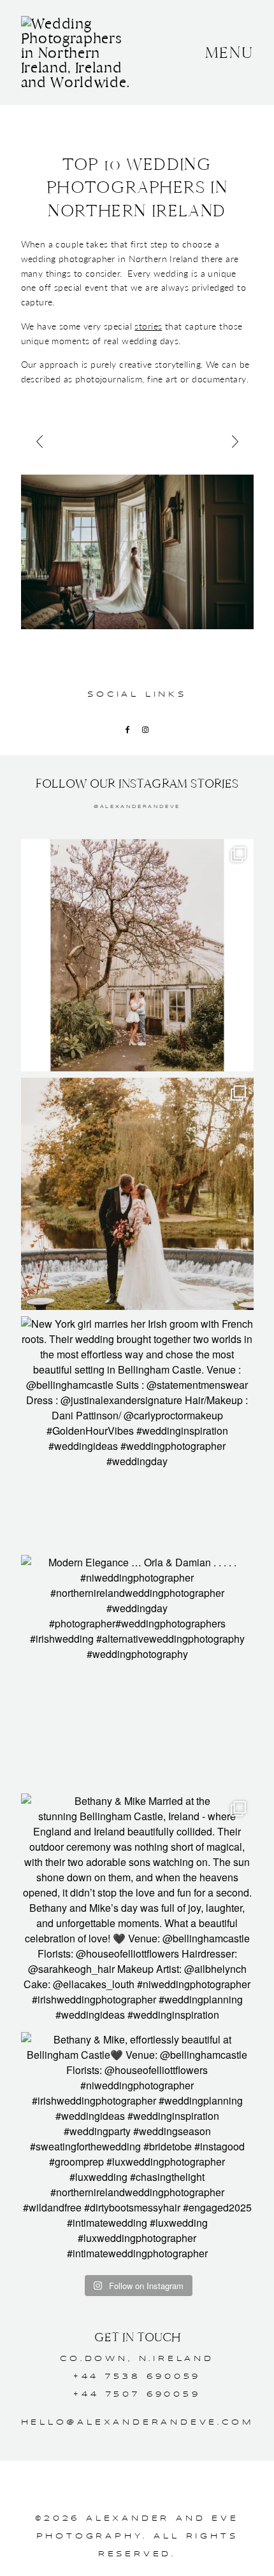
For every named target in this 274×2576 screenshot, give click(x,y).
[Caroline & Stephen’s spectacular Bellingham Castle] (137, 1194)
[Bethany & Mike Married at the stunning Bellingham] (137, 1910)
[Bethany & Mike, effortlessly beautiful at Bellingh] (137, 2148)
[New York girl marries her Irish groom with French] (137, 1432)
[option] (137, 552)
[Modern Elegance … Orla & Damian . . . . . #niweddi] (137, 1671)
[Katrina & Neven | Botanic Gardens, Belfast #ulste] (137, 955)
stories (148, 326)
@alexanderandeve (137, 807)
